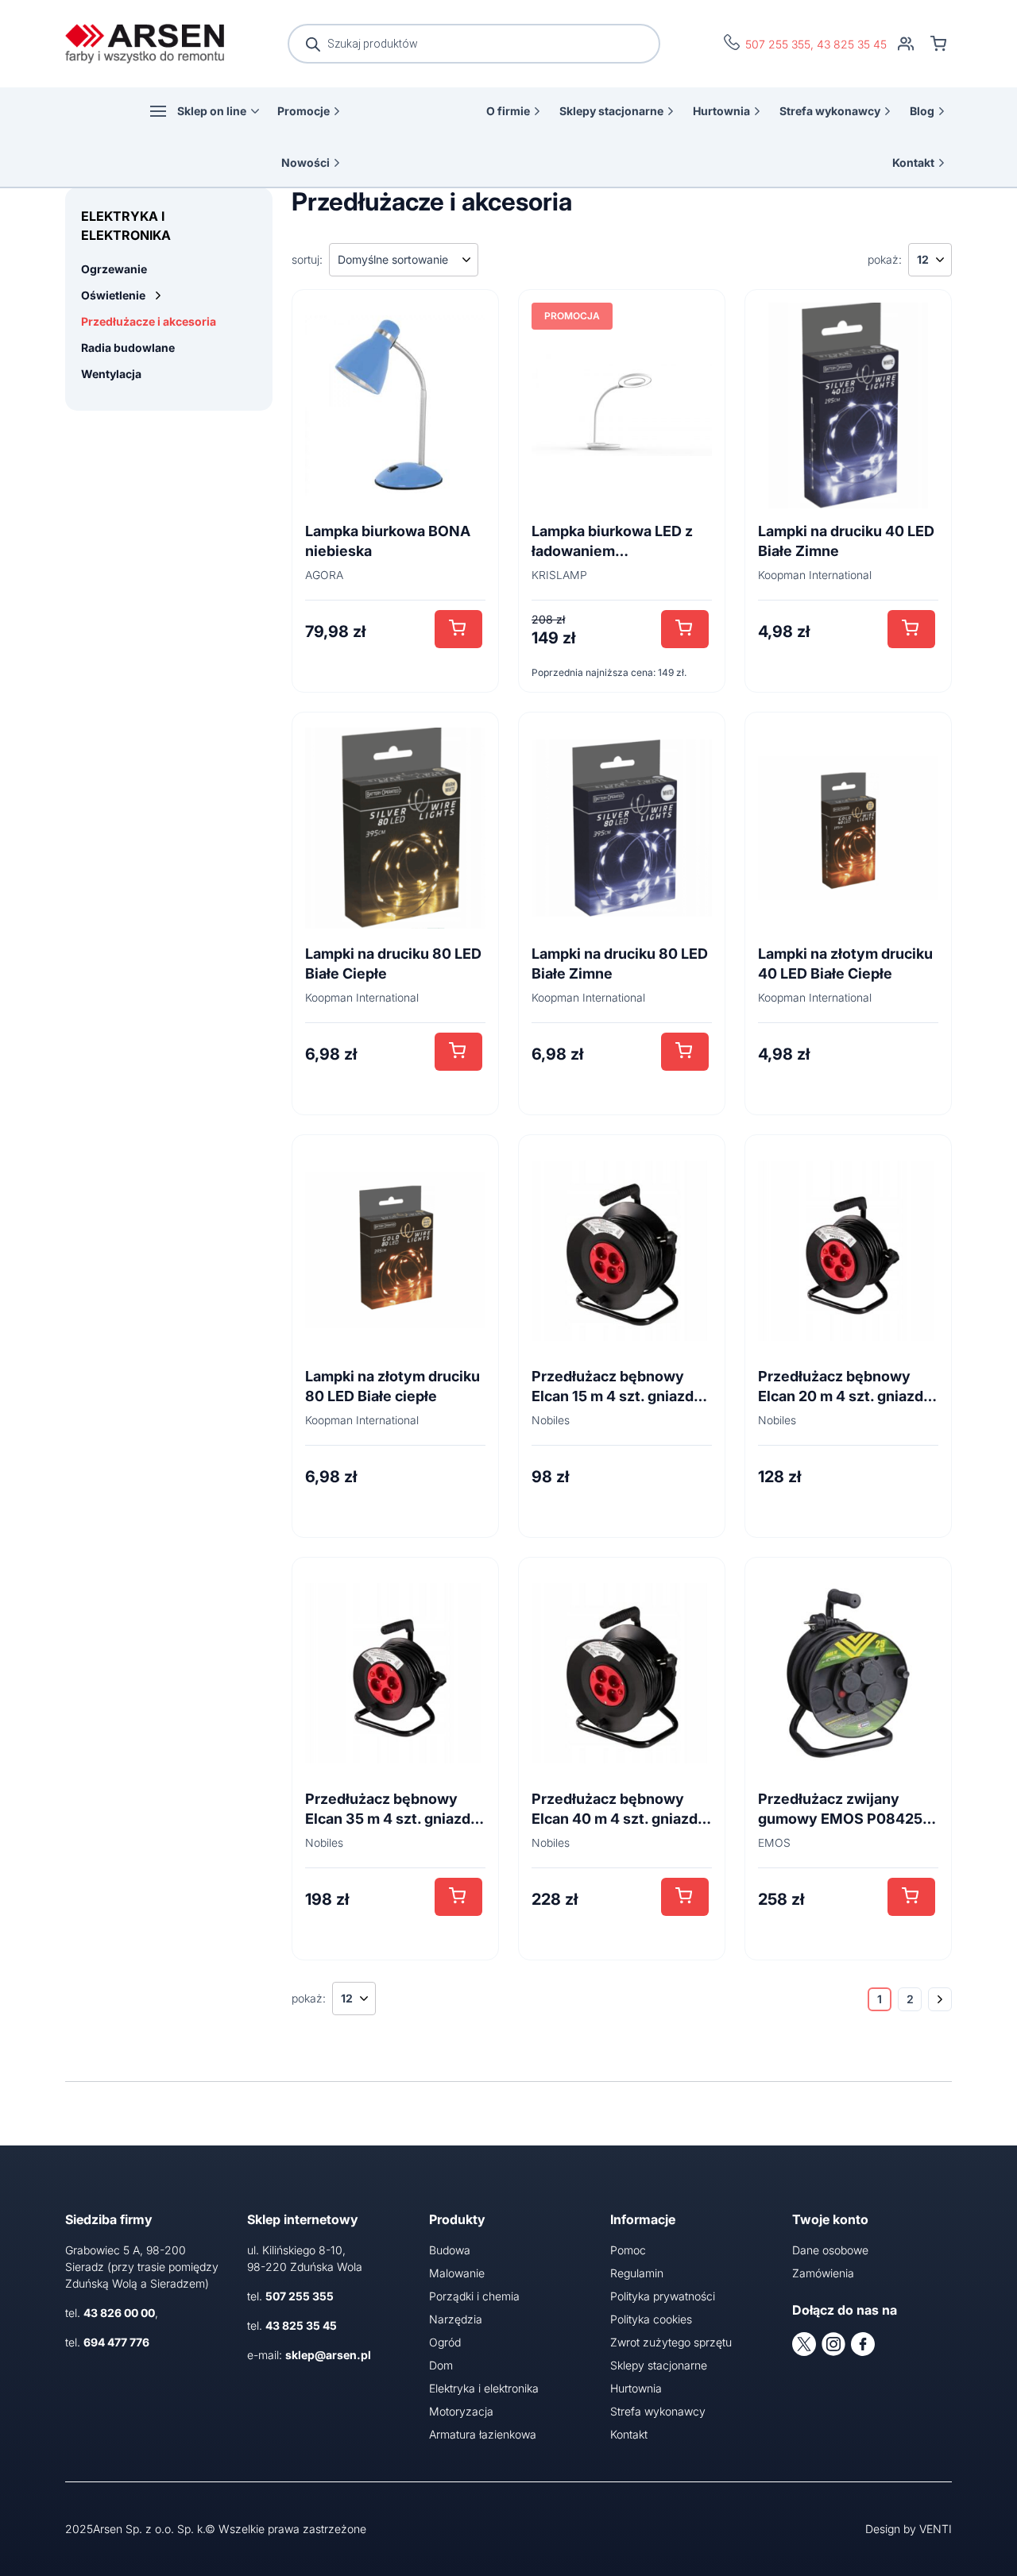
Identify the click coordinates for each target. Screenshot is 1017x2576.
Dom (441, 2365)
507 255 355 (778, 44)
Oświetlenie (113, 295)
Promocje (304, 111)
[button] (458, 629)
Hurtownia (721, 111)
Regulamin (637, 2273)
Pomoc (628, 2250)
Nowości (305, 162)
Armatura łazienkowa (483, 2434)
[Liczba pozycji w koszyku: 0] (938, 44)
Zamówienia (823, 2273)
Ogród (445, 2342)
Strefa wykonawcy (830, 111)
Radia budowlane (128, 348)
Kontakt (913, 162)
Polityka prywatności (663, 2296)
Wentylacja (111, 374)
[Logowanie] (906, 44)
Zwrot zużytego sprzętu (671, 2342)
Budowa (450, 2250)
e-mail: (309, 2355)
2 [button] (910, 1999)
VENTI (936, 2529)
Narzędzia (456, 2319)
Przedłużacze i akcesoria (149, 321)
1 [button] (880, 1999)
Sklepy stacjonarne (611, 111)
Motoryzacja (461, 2411)
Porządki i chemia (474, 2296)
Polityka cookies (651, 2319)
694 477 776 (116, 2342)
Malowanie (457, 2273)
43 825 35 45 (852, 44)
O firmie (508, 111)
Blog (922, 111)
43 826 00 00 (119, 2313)
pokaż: (885, 259)
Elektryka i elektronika (484, 2388)
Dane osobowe (830, 2250)
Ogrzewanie (114, 269)
